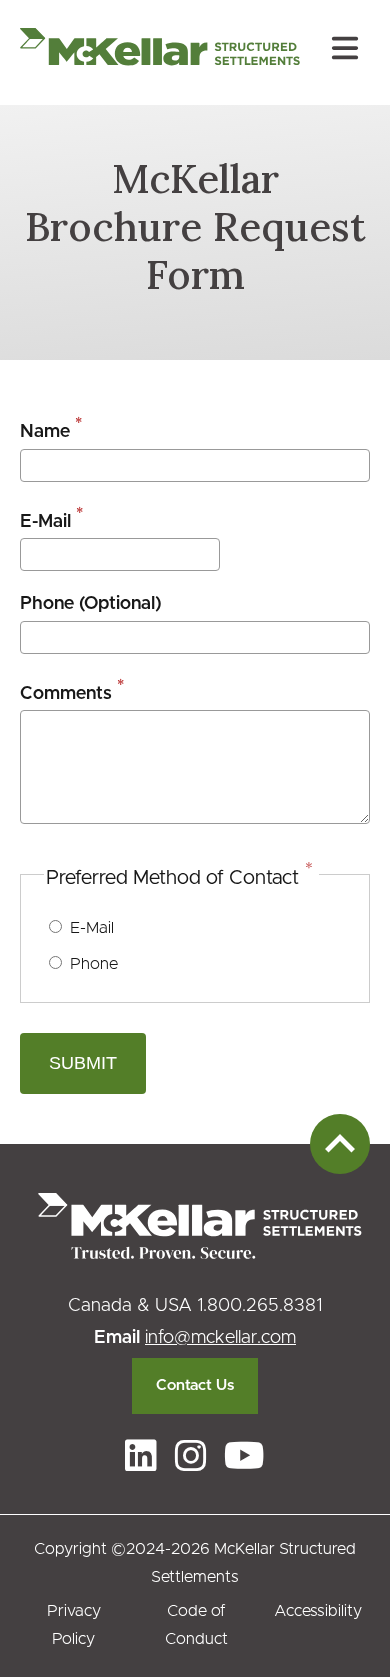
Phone (94, 964)
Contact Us (195, 1385)
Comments (66, 694)
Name (45, 432)
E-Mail (45, 522)
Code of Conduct (196, 1625)
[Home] (160, 52)
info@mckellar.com (220, 1338)
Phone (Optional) (91, 604)
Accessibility (318, 1611)
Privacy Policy (74, 1625)
